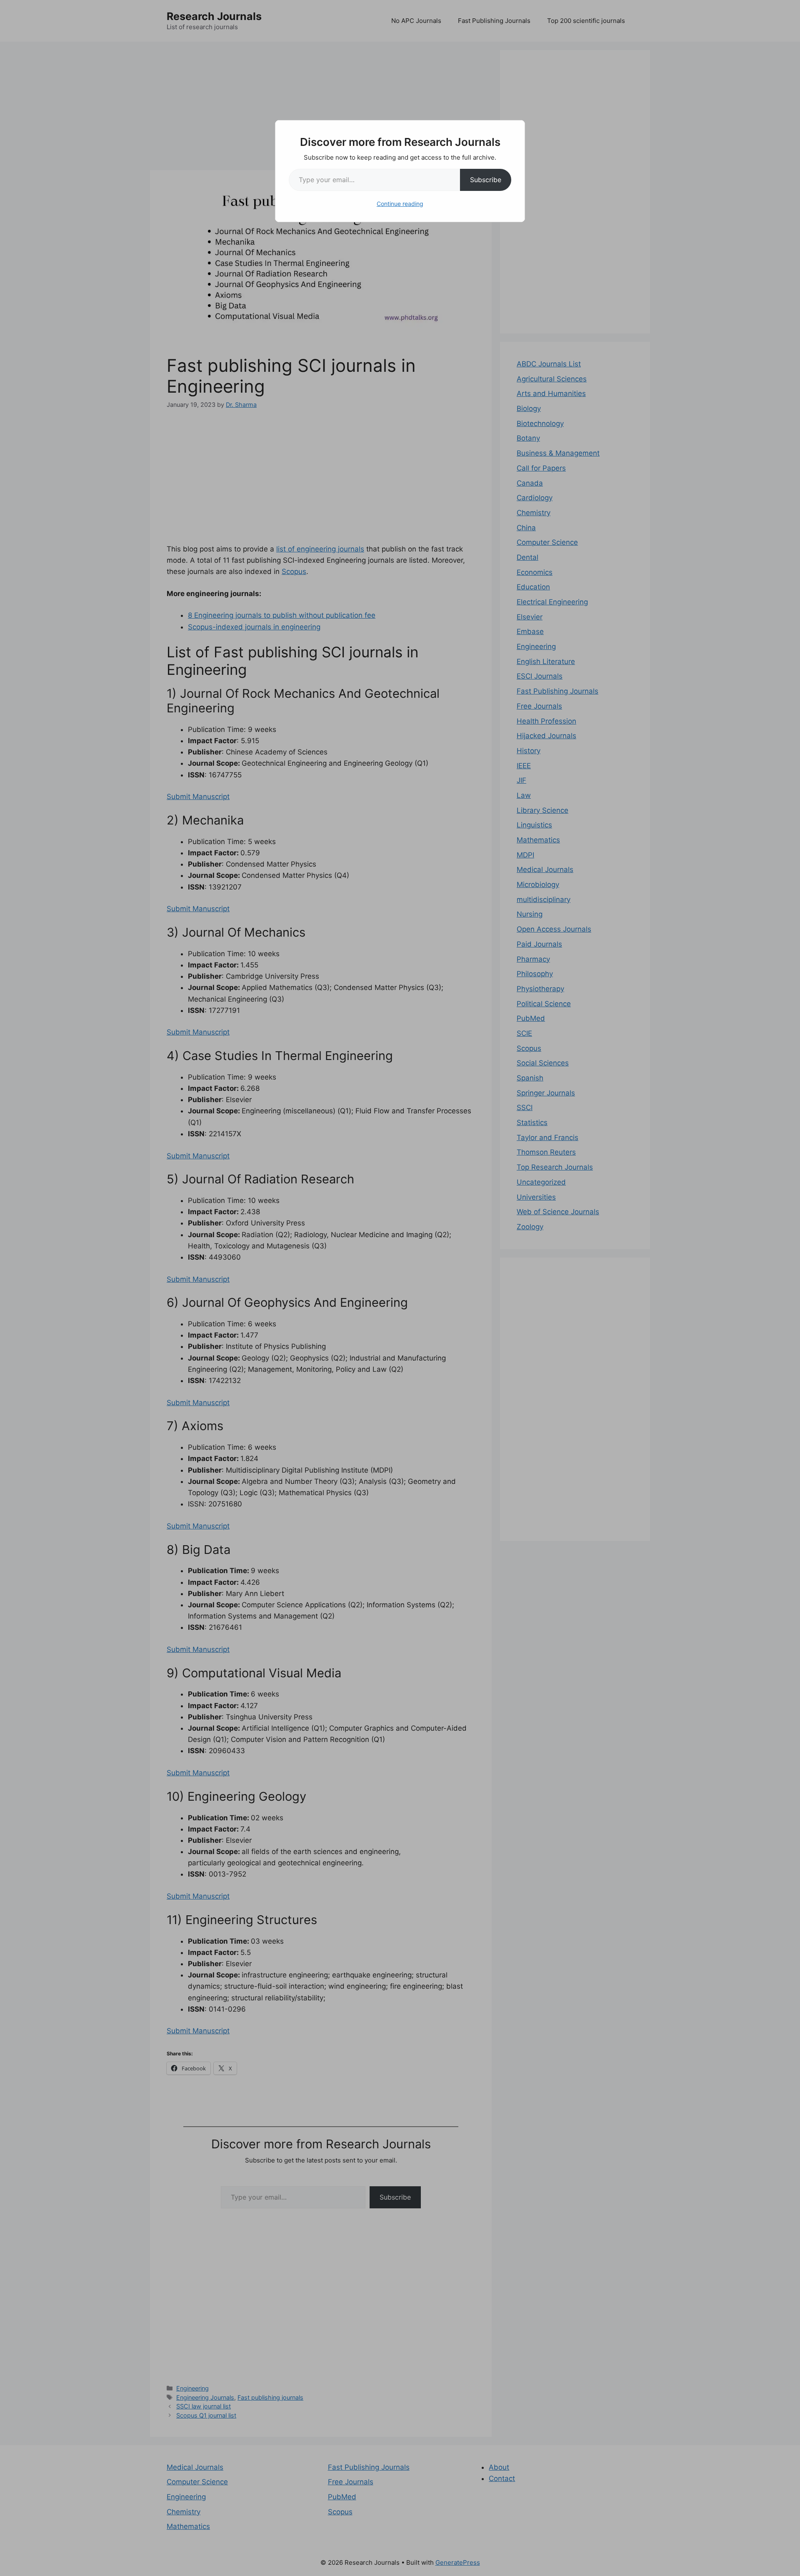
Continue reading (400, 204)
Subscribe (486, 180)
